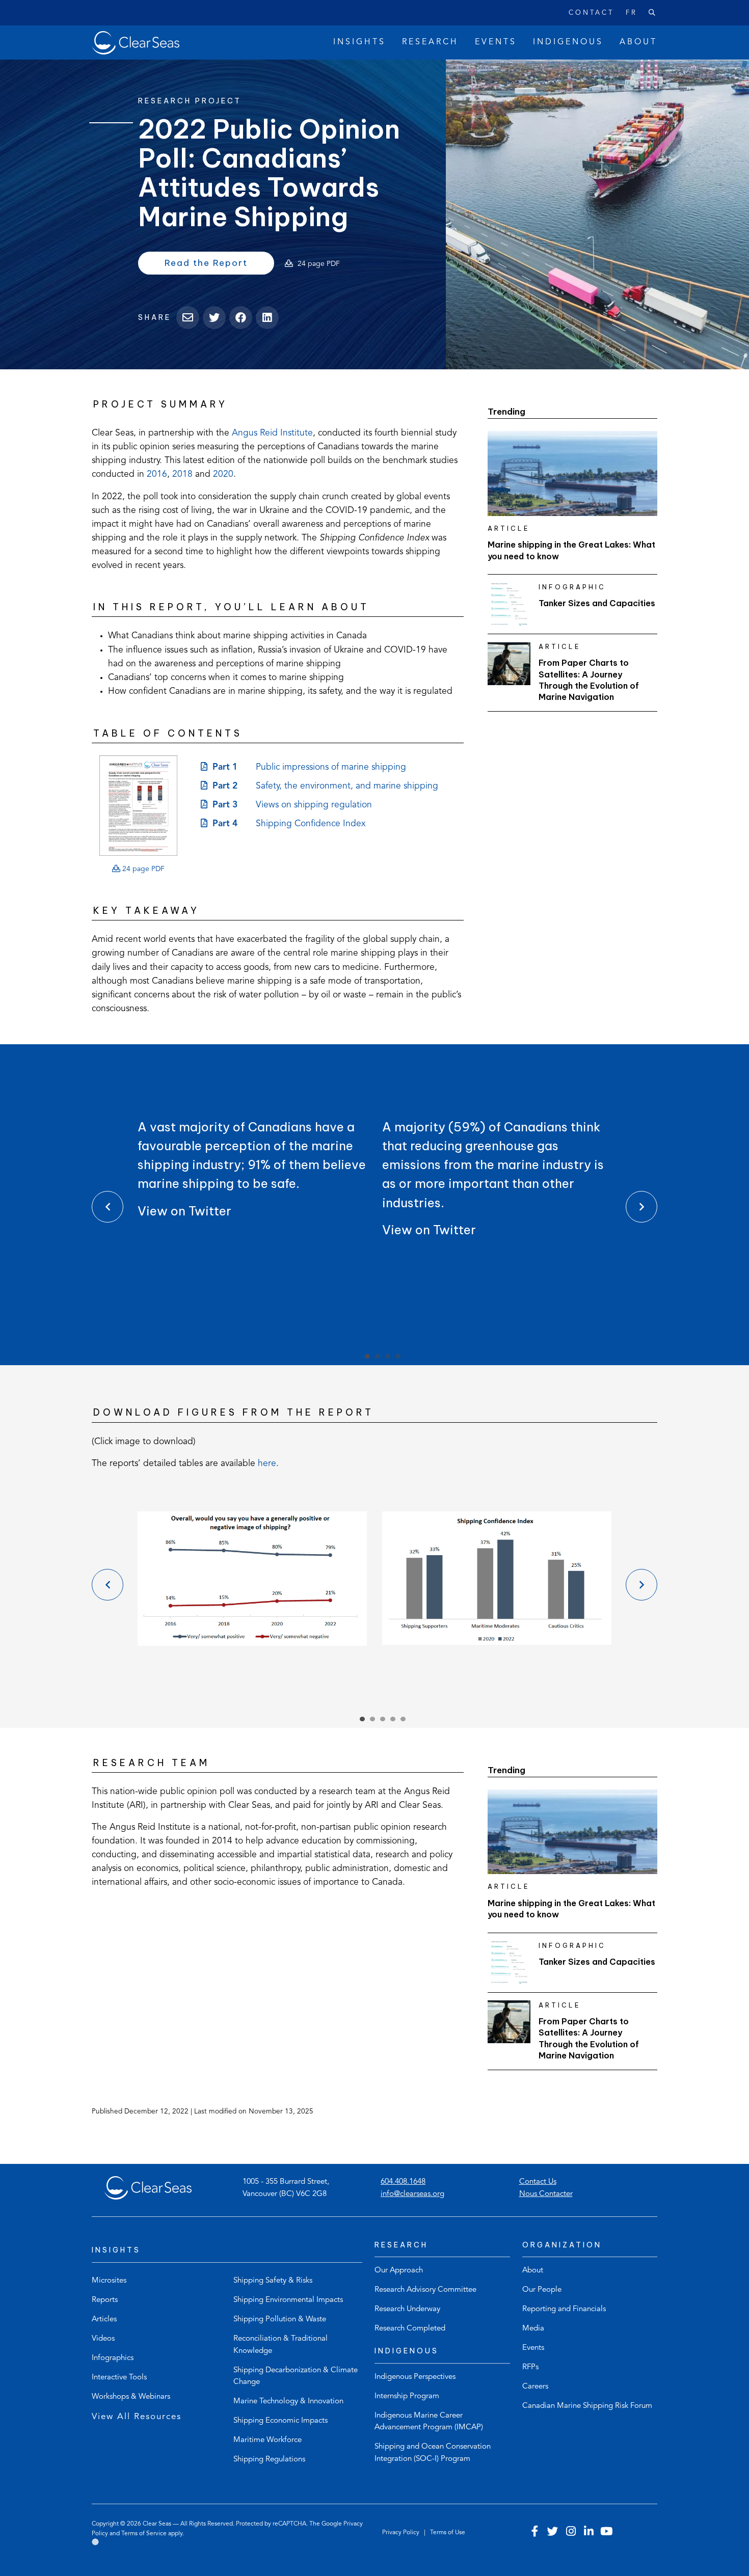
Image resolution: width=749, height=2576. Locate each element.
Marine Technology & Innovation (288, 2402)
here (267, 1464)
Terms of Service (144, 2534)
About (533, 2271)
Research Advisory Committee (425, 2290)
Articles (104, 2320)
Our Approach (399, 2271)
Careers (535, 2387)
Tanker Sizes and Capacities (597, 603)
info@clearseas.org (412, 2194)
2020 (223, 474)
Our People (542, 2290)
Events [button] (496, 42)
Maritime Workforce (267, 2440)
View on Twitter (184, 1211)
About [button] (638, 42)
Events (533, 2348)
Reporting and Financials (564, 2309)
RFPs (530, 2367)
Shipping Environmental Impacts (288, 2300)
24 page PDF (142, 869)
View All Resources (137, 2417)
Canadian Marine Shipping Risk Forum (587, 2406)
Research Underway (407, 2309)
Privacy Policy (402, 2533)
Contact (591, 13)
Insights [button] (359, 42)
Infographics (113, 2358)
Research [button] (430, 42)
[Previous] (108, 1207)
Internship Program (407, 2396)
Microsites (109, 2281)
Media (533, 2329)
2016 (157, 474)
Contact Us (538, 2182)
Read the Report (219, 265)
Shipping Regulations (269, 2460)
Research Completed (410, 2329)
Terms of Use (448, 2533)
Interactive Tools (119, 2378)
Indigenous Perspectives (415, 2377)
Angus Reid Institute (272, 433)
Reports (105, 2300)
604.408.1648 (403, 2182)
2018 (182, 474)
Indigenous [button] (568, 42)
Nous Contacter (546, 2194)
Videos (103, 2339)
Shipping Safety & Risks (273, 2281)
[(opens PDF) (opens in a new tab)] (138, 806)
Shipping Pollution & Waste (280, 2320)
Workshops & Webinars (131, 2397)
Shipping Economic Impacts (280, 2421)
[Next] (641, 1207)
